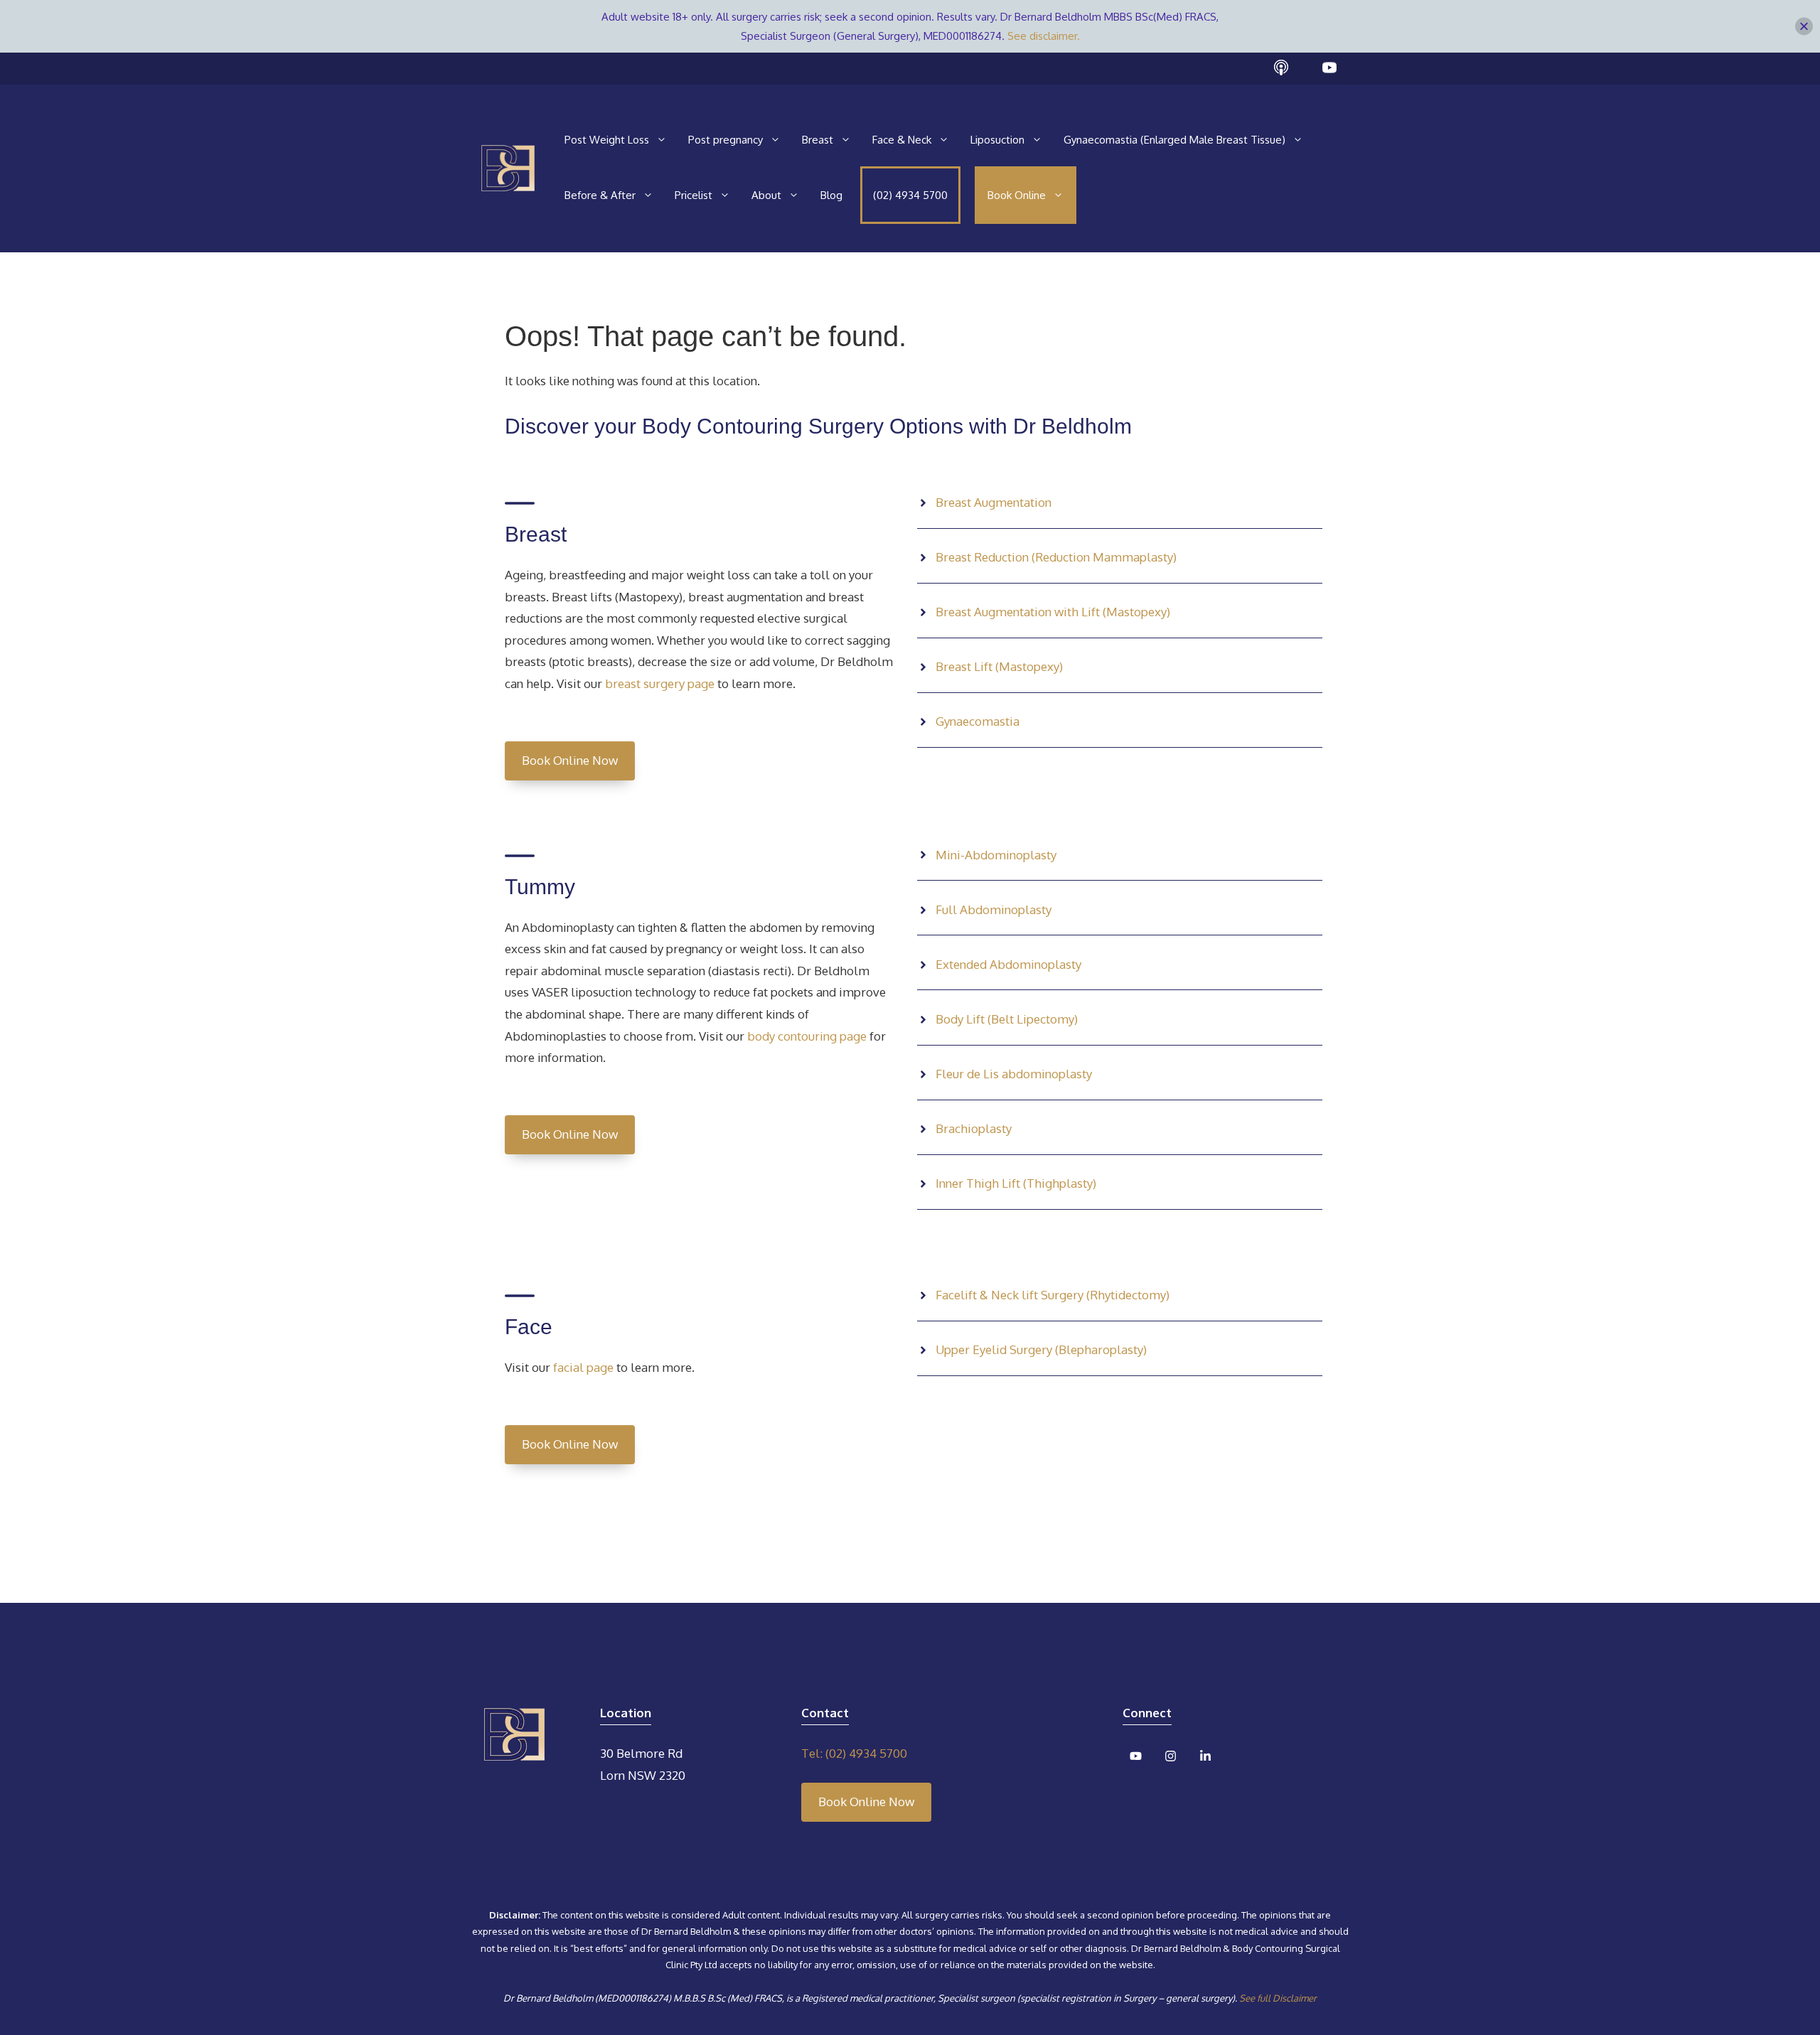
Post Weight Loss (607, 140)
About (766, 195)
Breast (818, 140)
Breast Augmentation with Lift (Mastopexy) (1053, 612)
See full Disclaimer (1278, 1998)
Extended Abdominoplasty (1008, 964)
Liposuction (997, 140)
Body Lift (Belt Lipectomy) (1007, 1019)
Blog (831, 195)
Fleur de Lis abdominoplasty (1014, 1074)
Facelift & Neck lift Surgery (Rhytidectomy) (1053, 1295)
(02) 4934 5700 (910, 195)
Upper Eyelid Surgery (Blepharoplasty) (1041, 1349)
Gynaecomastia (978, 721)
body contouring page (805, 1036)
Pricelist (694, 195)
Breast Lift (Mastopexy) (999, 666)
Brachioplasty (974, 1128)
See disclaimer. (1044, 36)
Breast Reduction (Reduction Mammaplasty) (1056, 557)
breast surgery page (660, 683)
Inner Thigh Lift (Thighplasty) (1016, 1183)
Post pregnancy (726, 140)
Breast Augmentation (994, 502)
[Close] (1804, 27)
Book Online (1017, 195)
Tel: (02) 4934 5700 (854, 1753)
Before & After (600, 195)
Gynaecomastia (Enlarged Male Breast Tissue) (1174, 140)
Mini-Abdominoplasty (996, 855)
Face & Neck (902, 140)
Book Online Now (570, 760)
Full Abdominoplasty (994, 909)
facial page (582, 1367)
